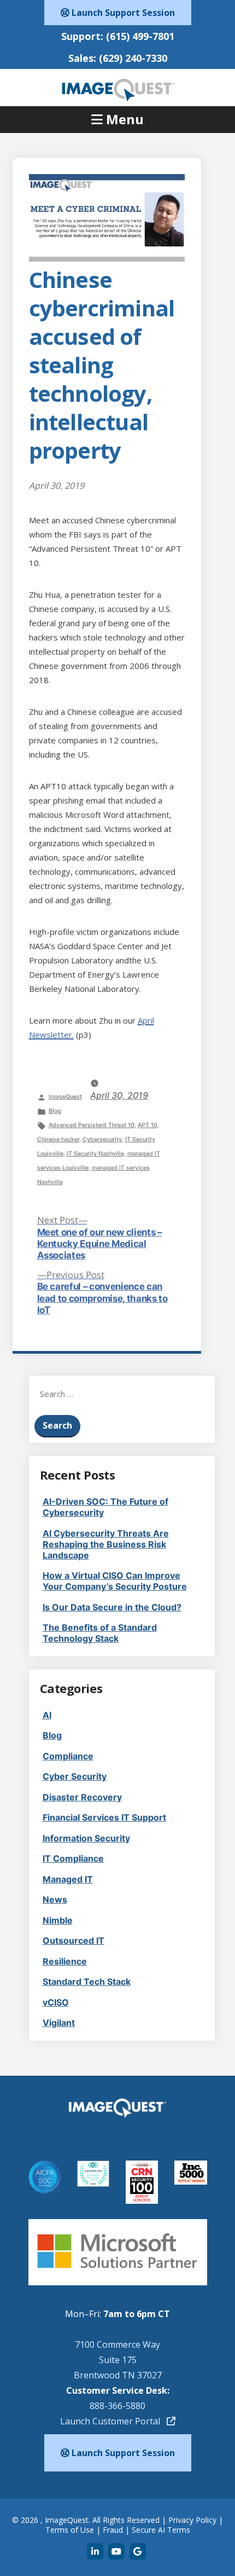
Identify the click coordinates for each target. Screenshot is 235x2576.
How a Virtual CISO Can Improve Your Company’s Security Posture (115, 1581)
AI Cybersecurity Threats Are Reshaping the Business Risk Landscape (106, 1544)
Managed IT (68, 1879)
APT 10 (148, 1125)
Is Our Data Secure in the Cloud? (112, 1607)
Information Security (86, 1838)
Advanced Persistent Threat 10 (92, 1125)
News (55, 1899)
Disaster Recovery (82, 1797)
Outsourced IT (74, 1940)
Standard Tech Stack (87, 1982)
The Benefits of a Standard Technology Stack (100, 1633)
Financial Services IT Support (104, 1817)
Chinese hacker (58, 1139)
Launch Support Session (122, 13)
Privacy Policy (192, 2520)
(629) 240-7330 (133, 58)
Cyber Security (75, 1776)
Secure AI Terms (161, 2530)
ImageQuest (65, 1097)
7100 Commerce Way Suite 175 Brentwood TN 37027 (118, 2360)
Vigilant (59, 2023)
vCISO (56, 2002)
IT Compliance (73, 1858)
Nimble (58, 1920)
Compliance (68, 1756)
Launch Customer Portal (113, 2421)
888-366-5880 (117, 2406)
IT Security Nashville (95, 1154)
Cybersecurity (102, 1139)
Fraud (113, 2530)
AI (47, 1715)
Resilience (65, 1961)
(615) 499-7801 (140, 36)
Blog (55, 1111)
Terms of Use (70, 2530)
